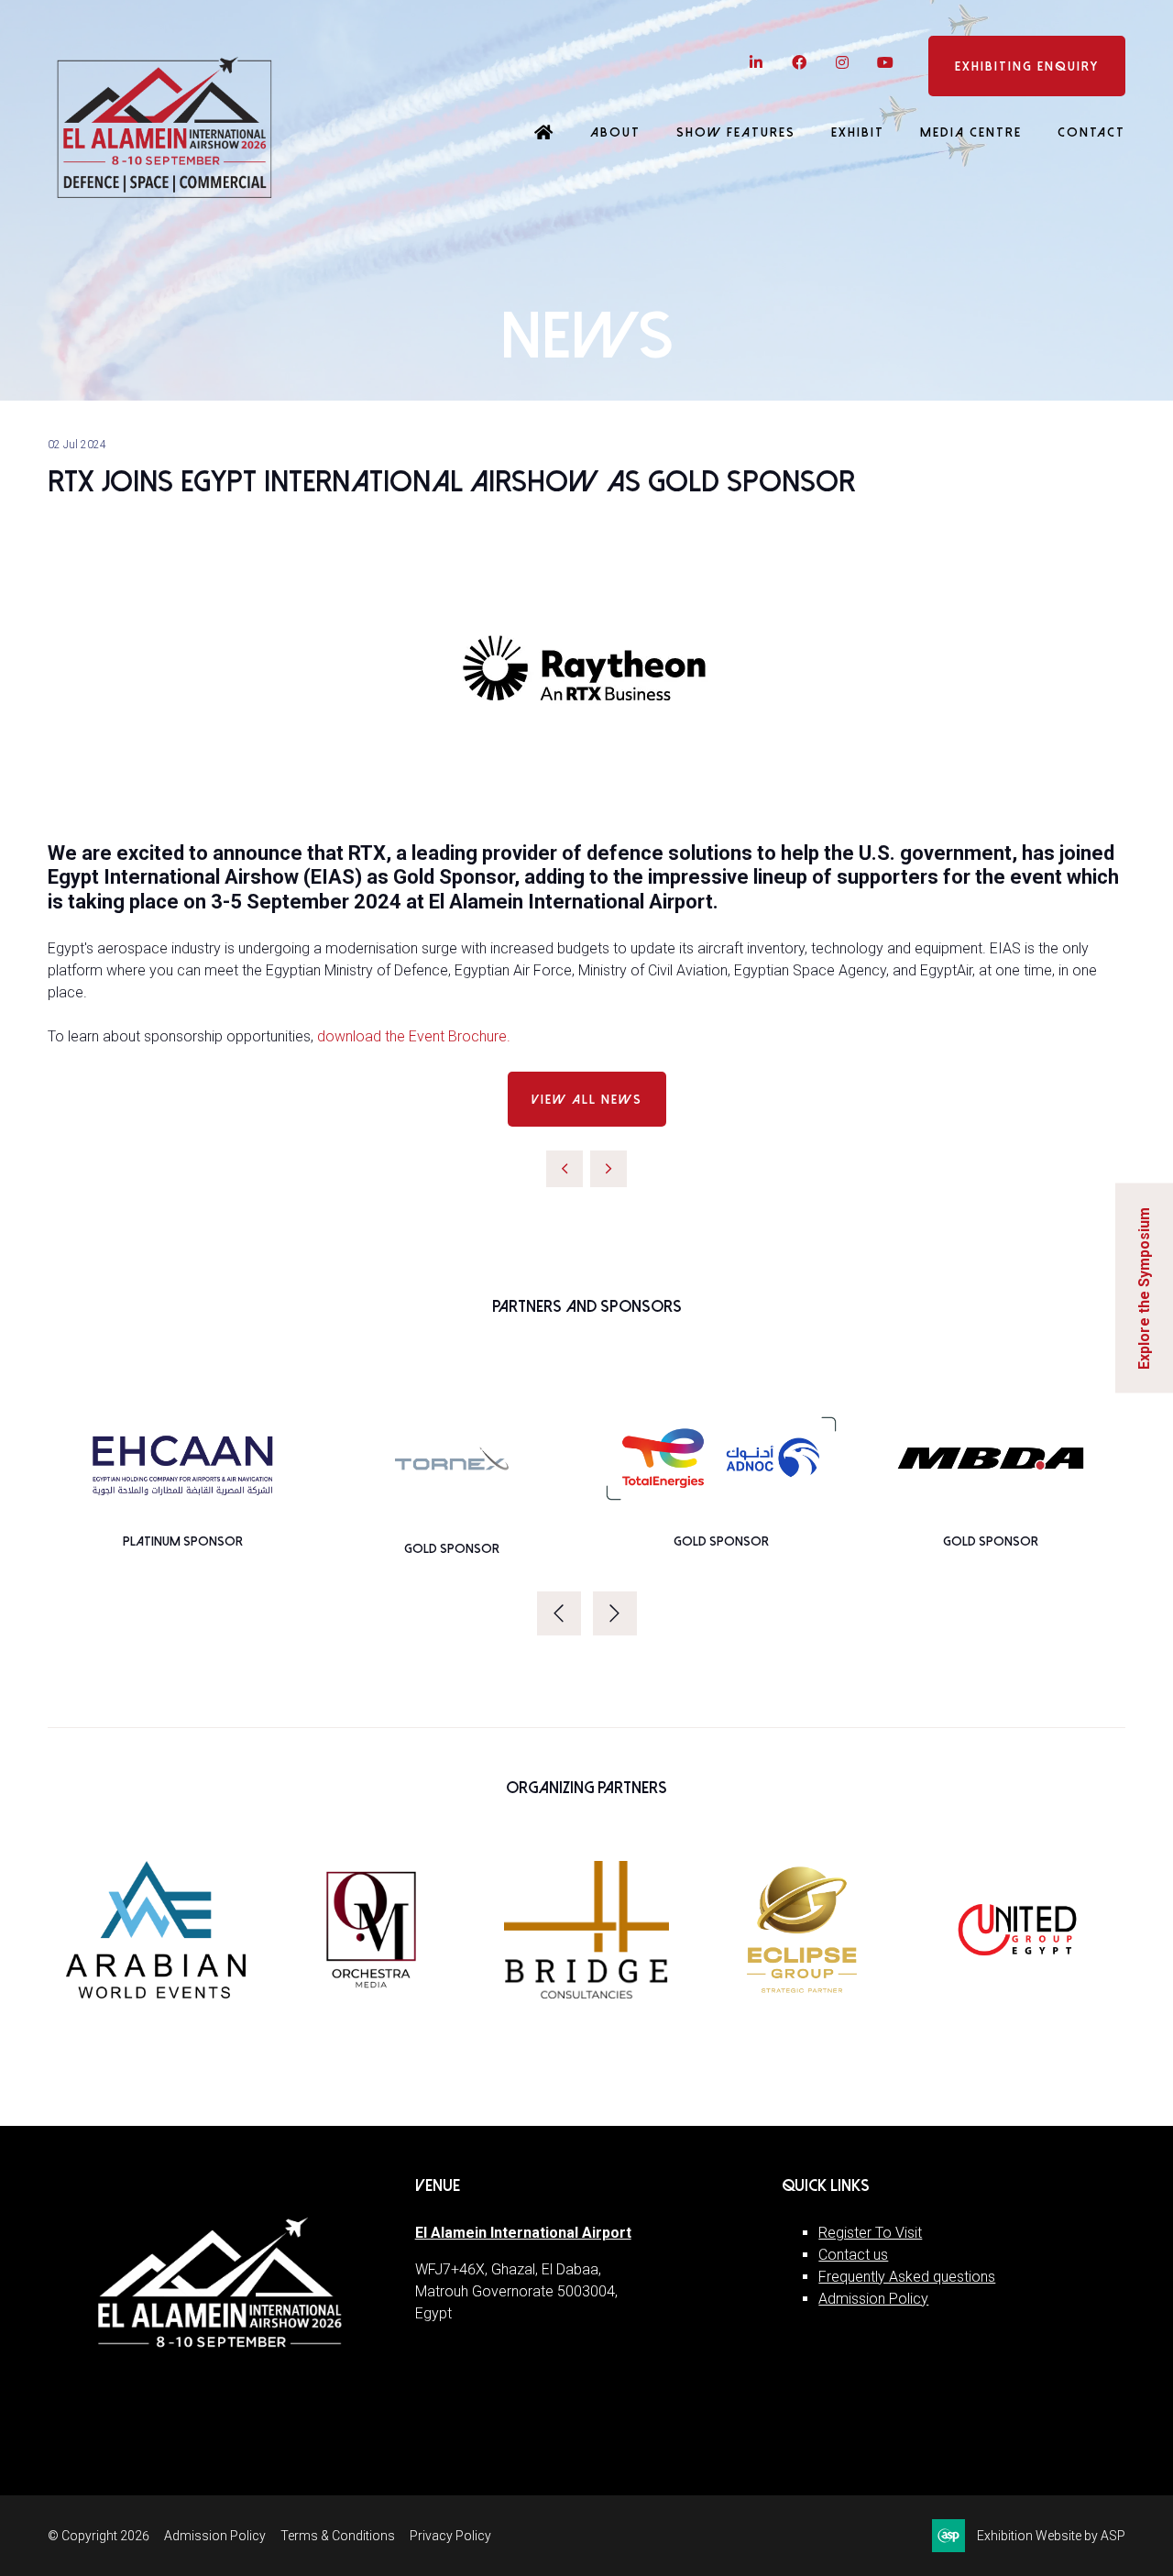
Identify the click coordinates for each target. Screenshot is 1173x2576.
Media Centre (971, 132)
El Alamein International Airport (523, 2233)
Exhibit (858, 132)
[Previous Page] (565, 1169)
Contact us (853, 2255)
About (615, 132)
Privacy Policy (450, 2536)
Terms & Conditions (338, 2536)
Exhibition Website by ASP (1051, 2536)
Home (544, 134)
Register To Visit (870, 2233)
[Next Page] (608, 1169)
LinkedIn (756, 63)
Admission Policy (873, 2299)
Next (615, 1613)
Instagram (842, 63)
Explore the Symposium (1144, 1288)
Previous (559, 1613)
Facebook (799, 63)
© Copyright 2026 (99, 2536)
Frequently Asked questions (907, 2277)
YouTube (885, 63)
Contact (1091, 132)
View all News (587, 1100)
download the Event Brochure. (414, 1036)
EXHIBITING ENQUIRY (1027, 66)
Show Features (736, 132)
